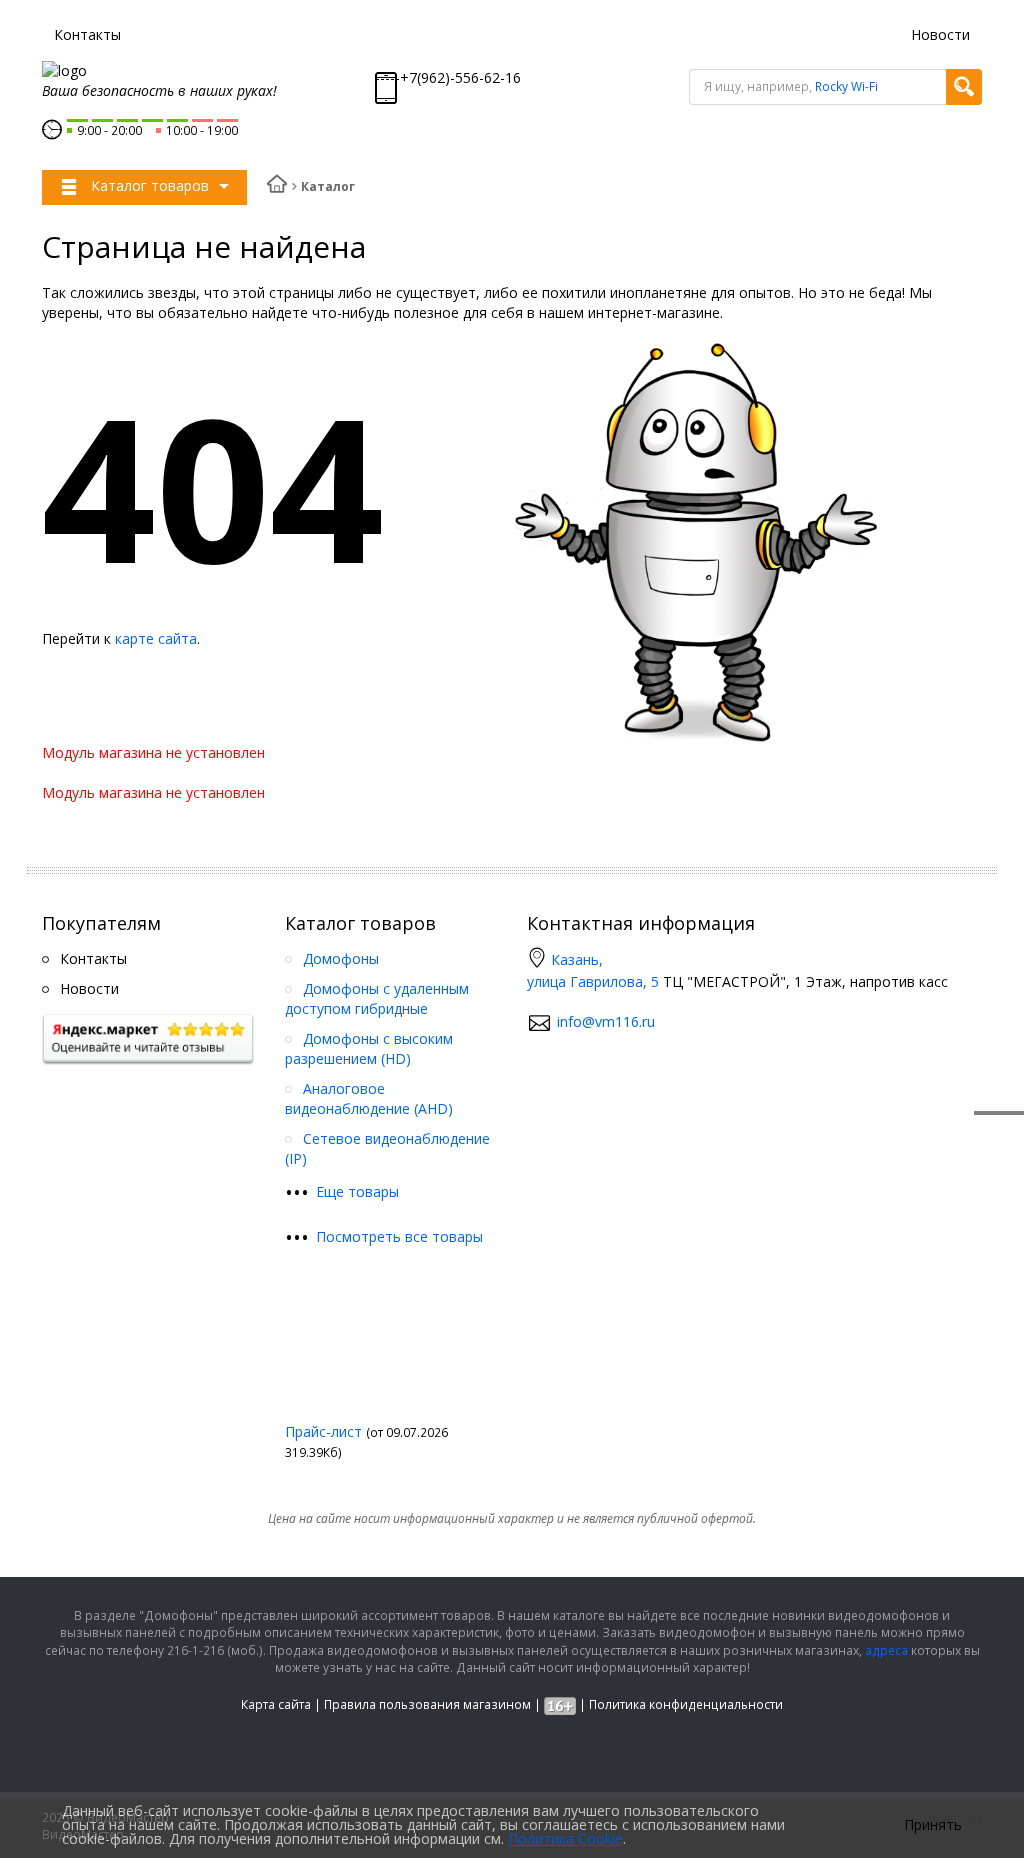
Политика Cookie (565, 1838)
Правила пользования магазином (427, 1704)
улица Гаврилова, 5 (593, 981)
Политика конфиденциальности (686, 1704)
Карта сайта (276, 1704)
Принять (933, 1825)
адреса (886, 1650)
